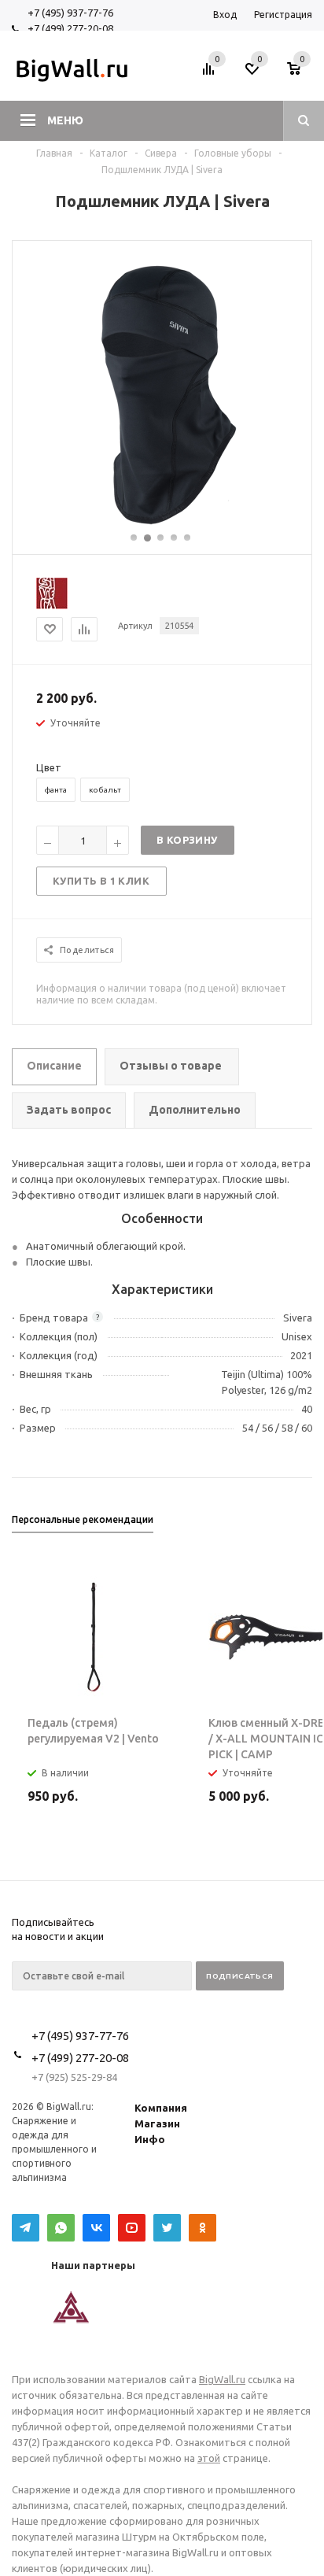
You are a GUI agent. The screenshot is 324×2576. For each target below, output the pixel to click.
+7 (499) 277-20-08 (70, 28)
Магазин (157, 2123)
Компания (161, 2108)
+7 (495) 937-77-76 (70, 13)
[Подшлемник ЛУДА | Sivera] (162, 524)
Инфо (150, 2139)
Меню (65, 120)
